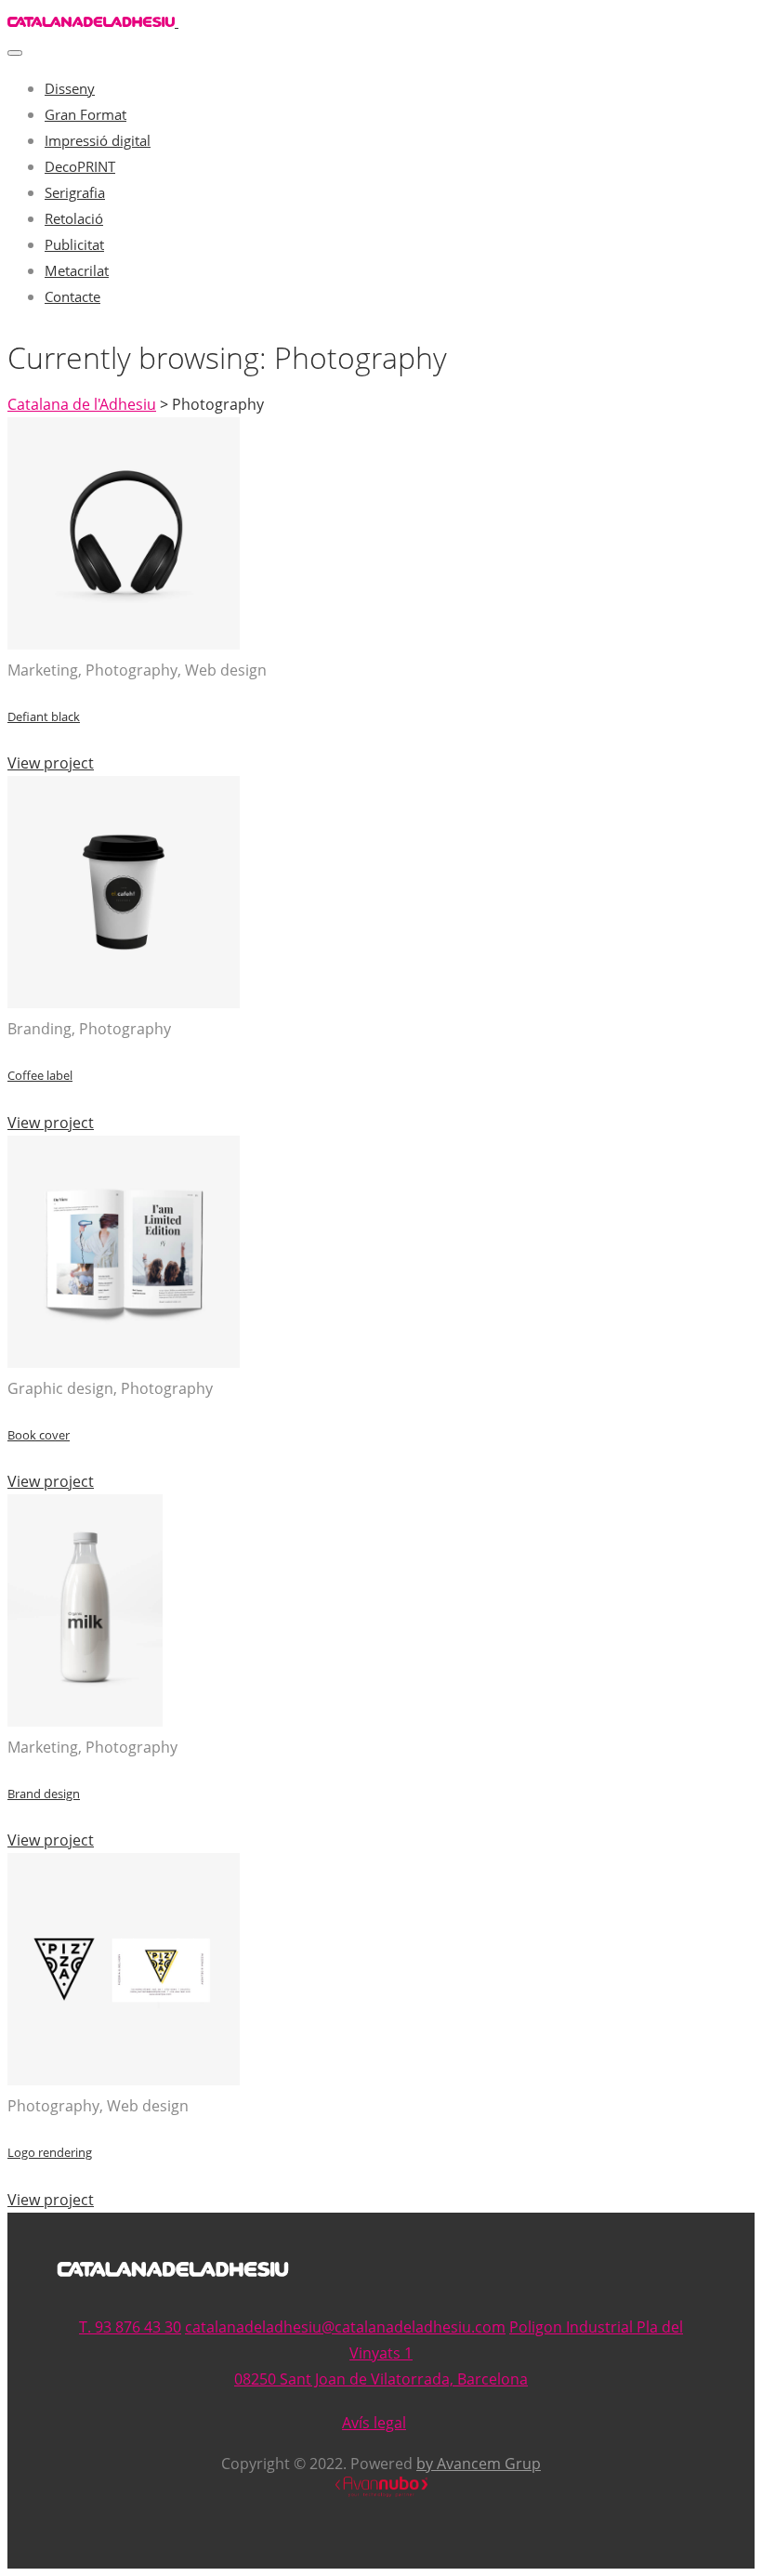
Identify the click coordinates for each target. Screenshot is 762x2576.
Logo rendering (50, 2152)
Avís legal (374, 2423)
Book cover (39, 1435)
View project (51, 763)
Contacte (72, 296)
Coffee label (40, 1075)
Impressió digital (98, 140)
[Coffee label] (124, 1003)
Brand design (44, 1794)
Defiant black (44, 716)
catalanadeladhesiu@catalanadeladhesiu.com (345, 2327)
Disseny (70, 88)
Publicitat (74, 244)
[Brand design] (85, 1721)
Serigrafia (75, 192)
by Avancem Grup (479, 2464)
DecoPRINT (80, 166)
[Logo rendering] (124, 2080)
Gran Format (85, 114)
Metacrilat (77, 270)
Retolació (74, 218)
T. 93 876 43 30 (130, 2327)
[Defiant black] (124, 644)
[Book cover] (124, 1362)
